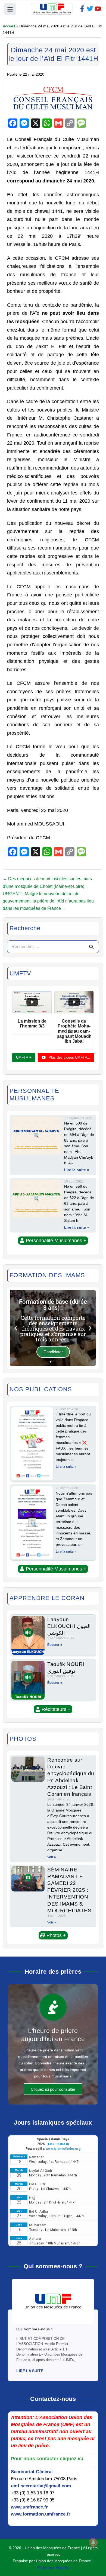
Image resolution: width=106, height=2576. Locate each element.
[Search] (91, 947)
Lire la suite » (77, 1170)
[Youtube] (98, 9)
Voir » (52, 1857)
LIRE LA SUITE (30, 2371)
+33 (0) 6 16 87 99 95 (33, 2500)
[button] (53, 1241)
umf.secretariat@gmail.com (41, 2486)
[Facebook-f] (82, 9)
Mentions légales (53, 2567)
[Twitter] (90, 9)
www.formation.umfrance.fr (41, 2514)
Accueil (9, 26)
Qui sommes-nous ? (35, 2329)
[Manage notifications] (93, 2542)
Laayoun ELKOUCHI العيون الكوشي (69, 1626)
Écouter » (55, 1645)
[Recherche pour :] (53, 947)
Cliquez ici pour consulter (53, 2089)
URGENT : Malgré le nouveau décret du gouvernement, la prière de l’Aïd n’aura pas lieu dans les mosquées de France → (48, 901)
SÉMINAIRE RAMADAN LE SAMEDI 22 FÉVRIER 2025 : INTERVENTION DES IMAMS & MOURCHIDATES (69, 1890)
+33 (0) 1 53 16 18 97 (33, 2493)
